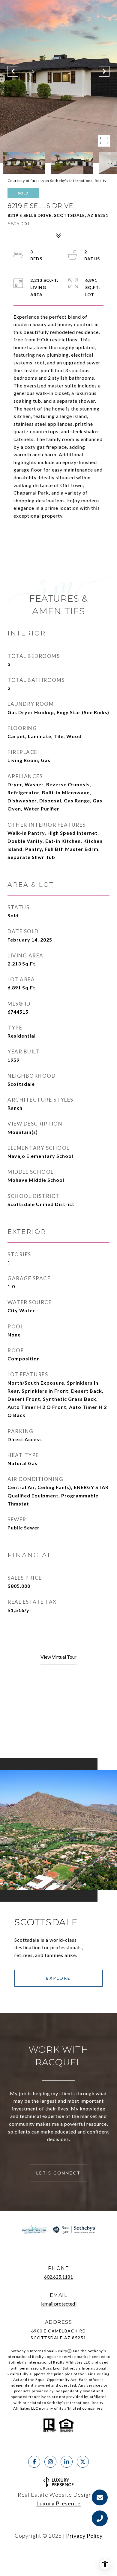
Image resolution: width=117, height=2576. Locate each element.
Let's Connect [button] (58, 2173)
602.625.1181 (58, 2277)
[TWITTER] (83, 2462)
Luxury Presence (58, 2503)
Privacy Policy (84, 2536)
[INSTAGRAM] (50, 2462)
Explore (58, 1978)
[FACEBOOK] (34, 2462)
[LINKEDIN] (67, 2462)
